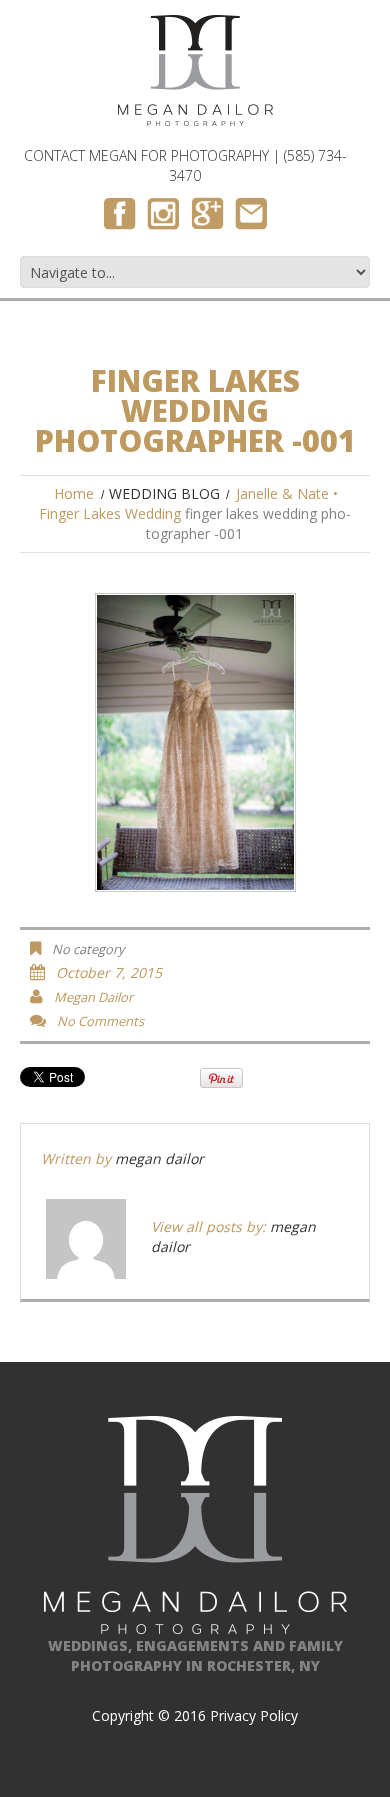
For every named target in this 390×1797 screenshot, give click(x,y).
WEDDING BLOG (164, 493)
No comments (100, 1021)
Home (74, 493)
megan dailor (93, 997)
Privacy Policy (254, 1715)
